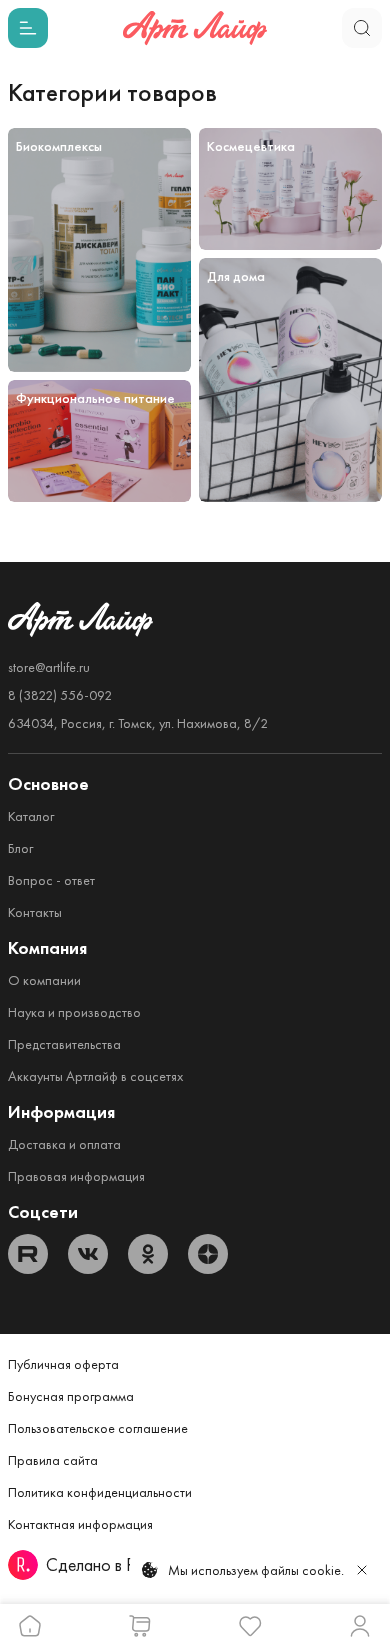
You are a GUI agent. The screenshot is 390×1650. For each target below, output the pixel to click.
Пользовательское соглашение (98, 1428)
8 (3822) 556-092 (60, 695)
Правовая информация (76, 1176)
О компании (44, 980)
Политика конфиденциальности (100, 1492)
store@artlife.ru (49, 667)
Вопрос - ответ (51, 880)
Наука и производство (74, 1012)
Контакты (35, 912)
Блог (20, 848)
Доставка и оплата (64, 1144)
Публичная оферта (63, 1364)
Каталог (31, 816)
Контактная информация (80, 1524)
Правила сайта (53, 1460)
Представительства (64, 1044)
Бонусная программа (71, 1396)
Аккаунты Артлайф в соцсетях (95, 1076)
